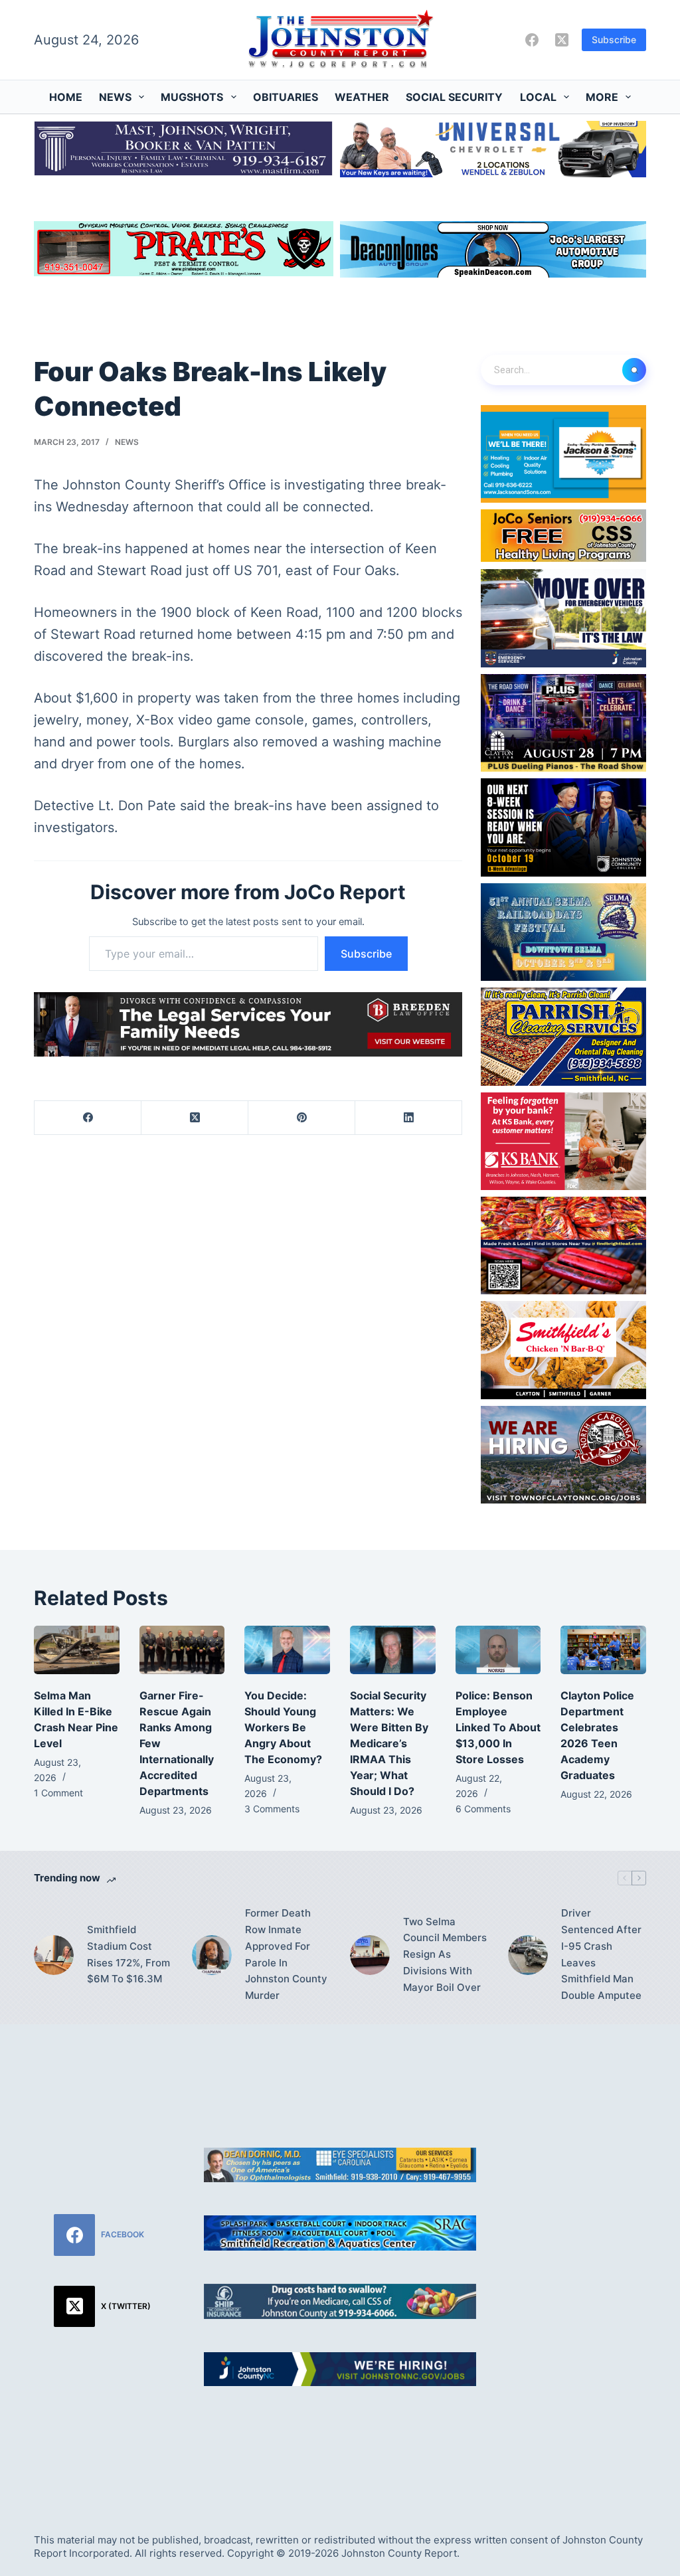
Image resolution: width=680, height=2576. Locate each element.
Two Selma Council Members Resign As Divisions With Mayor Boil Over (445, 1954)
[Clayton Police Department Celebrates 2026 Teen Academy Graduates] (603, 1650)
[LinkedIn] (409, 1118)
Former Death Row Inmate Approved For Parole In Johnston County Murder (286, 1954)
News (115, 97)
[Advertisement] (577, 2263)
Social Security (454, 97)
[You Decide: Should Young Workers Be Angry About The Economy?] (287, 1650)
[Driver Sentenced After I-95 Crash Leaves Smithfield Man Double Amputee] (528, 1955)
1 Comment (58, 1793)
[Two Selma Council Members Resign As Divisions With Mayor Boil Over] (370, 1955)
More (602, 97)
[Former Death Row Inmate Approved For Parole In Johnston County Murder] (212, 1955)
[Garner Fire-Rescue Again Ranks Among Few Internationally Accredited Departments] (182, 1650)
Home (66, 97)
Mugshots (192, 97)
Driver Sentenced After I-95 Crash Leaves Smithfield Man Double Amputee (601, 1954)
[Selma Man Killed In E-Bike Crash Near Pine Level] (77, 1650)
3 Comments (272, 1809)
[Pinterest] (302, 1118)
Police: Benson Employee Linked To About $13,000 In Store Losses (498, 1727)
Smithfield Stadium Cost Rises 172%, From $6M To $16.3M (128, 1954)
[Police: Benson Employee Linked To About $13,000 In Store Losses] (498, 1650)
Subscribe (614, 40)
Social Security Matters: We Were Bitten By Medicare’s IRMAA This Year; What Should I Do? (389, 1743)
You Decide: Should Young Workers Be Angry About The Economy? (283, 1727)
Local (538, 97)
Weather (362, 97)
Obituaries (286, 97)
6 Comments (483, 1809)
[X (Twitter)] (562, 40)
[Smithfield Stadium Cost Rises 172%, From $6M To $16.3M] (54, 1955)
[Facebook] (532, 40)
